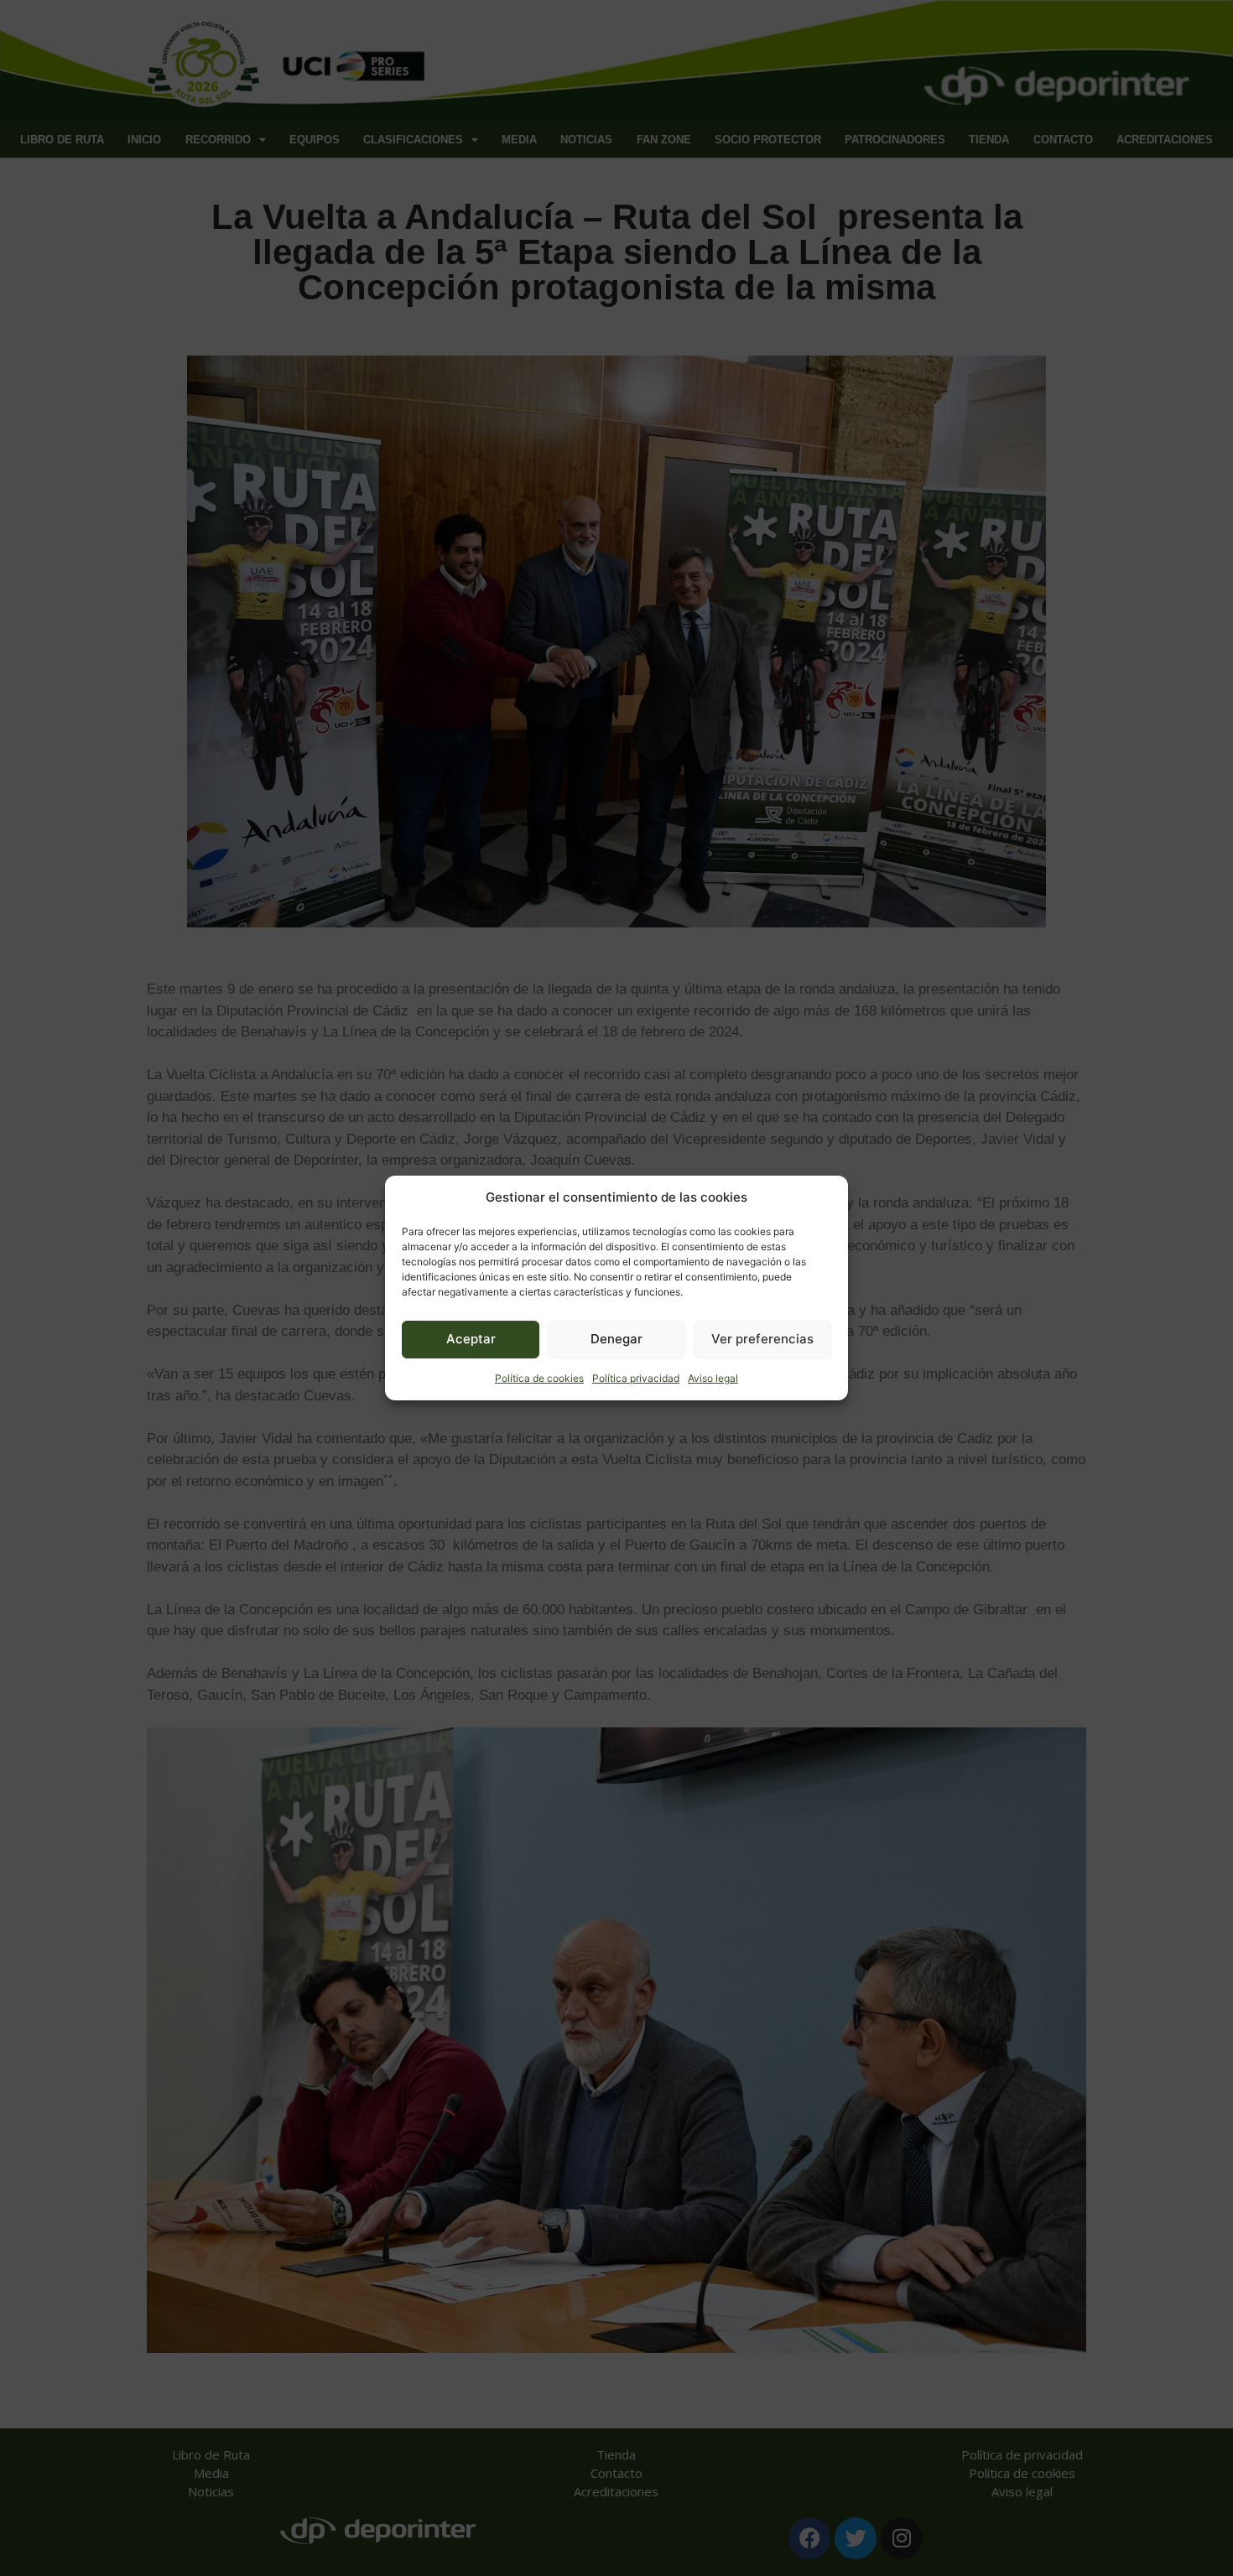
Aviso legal (713, 1378)
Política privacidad (636, 1378)
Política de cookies (539, 1378)
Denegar (616, 1339)
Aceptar (471, 1339)
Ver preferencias (762, 1339)
